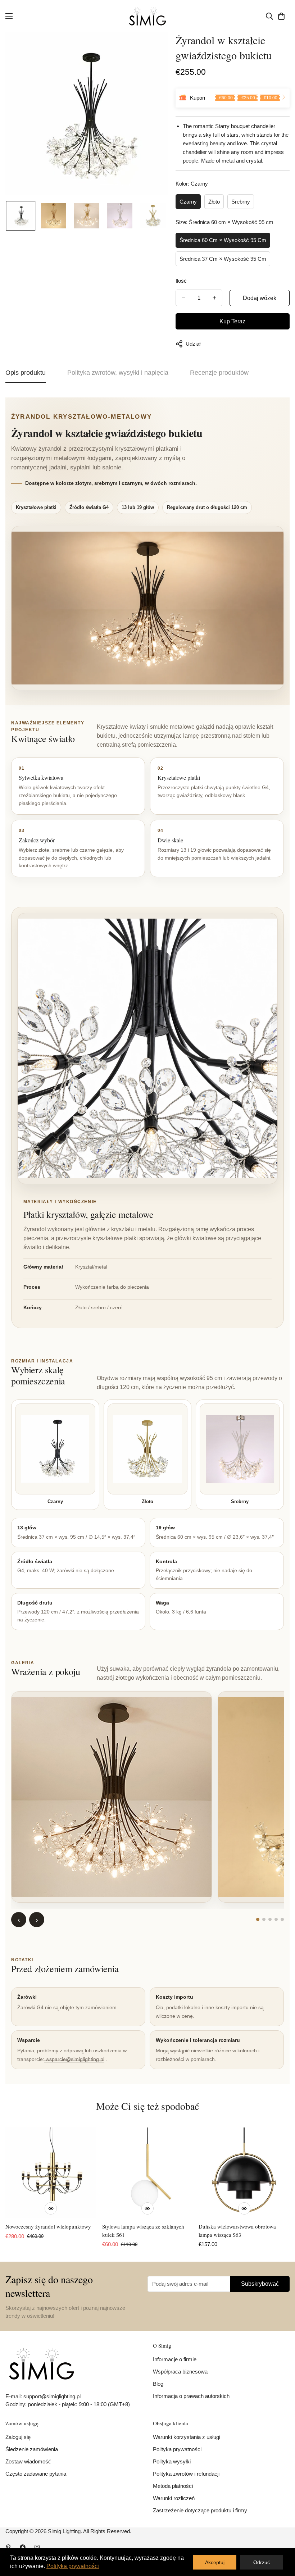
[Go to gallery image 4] (276, 1919)
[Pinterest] (8, 2547)
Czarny (188, 202)
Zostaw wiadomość (28, 2461)
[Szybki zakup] (51, 2208)
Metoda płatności (173, 2486)
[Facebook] (23, 2547)
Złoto (214, 202)
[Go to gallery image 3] (270, 1919)
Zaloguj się (18, 2437)
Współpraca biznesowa (180, 2372)
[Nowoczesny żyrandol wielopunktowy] (51, 2173)
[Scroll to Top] (281, 2537)
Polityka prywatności (177, 2449)
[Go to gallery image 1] (258, 1919)
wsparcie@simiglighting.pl (75, 2059)
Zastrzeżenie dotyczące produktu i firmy (200, 2510)
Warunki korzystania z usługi (187, 2437)
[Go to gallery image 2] (264, 1919)
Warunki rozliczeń (174, 2498)
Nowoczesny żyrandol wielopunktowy (48, 2226)
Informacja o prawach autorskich (191, 2396)
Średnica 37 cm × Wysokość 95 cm (223, 259)
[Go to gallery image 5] (282, 1919)
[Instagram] (37, 2547)
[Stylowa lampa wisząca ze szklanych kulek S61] (148, 2173)
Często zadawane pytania (36, 2474)
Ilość (181, 281)
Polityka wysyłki (172, 2461)
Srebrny (241, 202)
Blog (158, 2384)
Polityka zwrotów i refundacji (186, 2474)
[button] (281, 16)
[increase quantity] (214, 298)
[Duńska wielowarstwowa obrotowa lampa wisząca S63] (244, 2173)
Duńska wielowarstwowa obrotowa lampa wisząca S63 (237, 2231)
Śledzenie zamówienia (32, 2449)
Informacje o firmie (175, 2359)
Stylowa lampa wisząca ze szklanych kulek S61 (143, 2231)
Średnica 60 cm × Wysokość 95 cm (223, 240)
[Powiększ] (153, 48)
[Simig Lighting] (148, 16)
